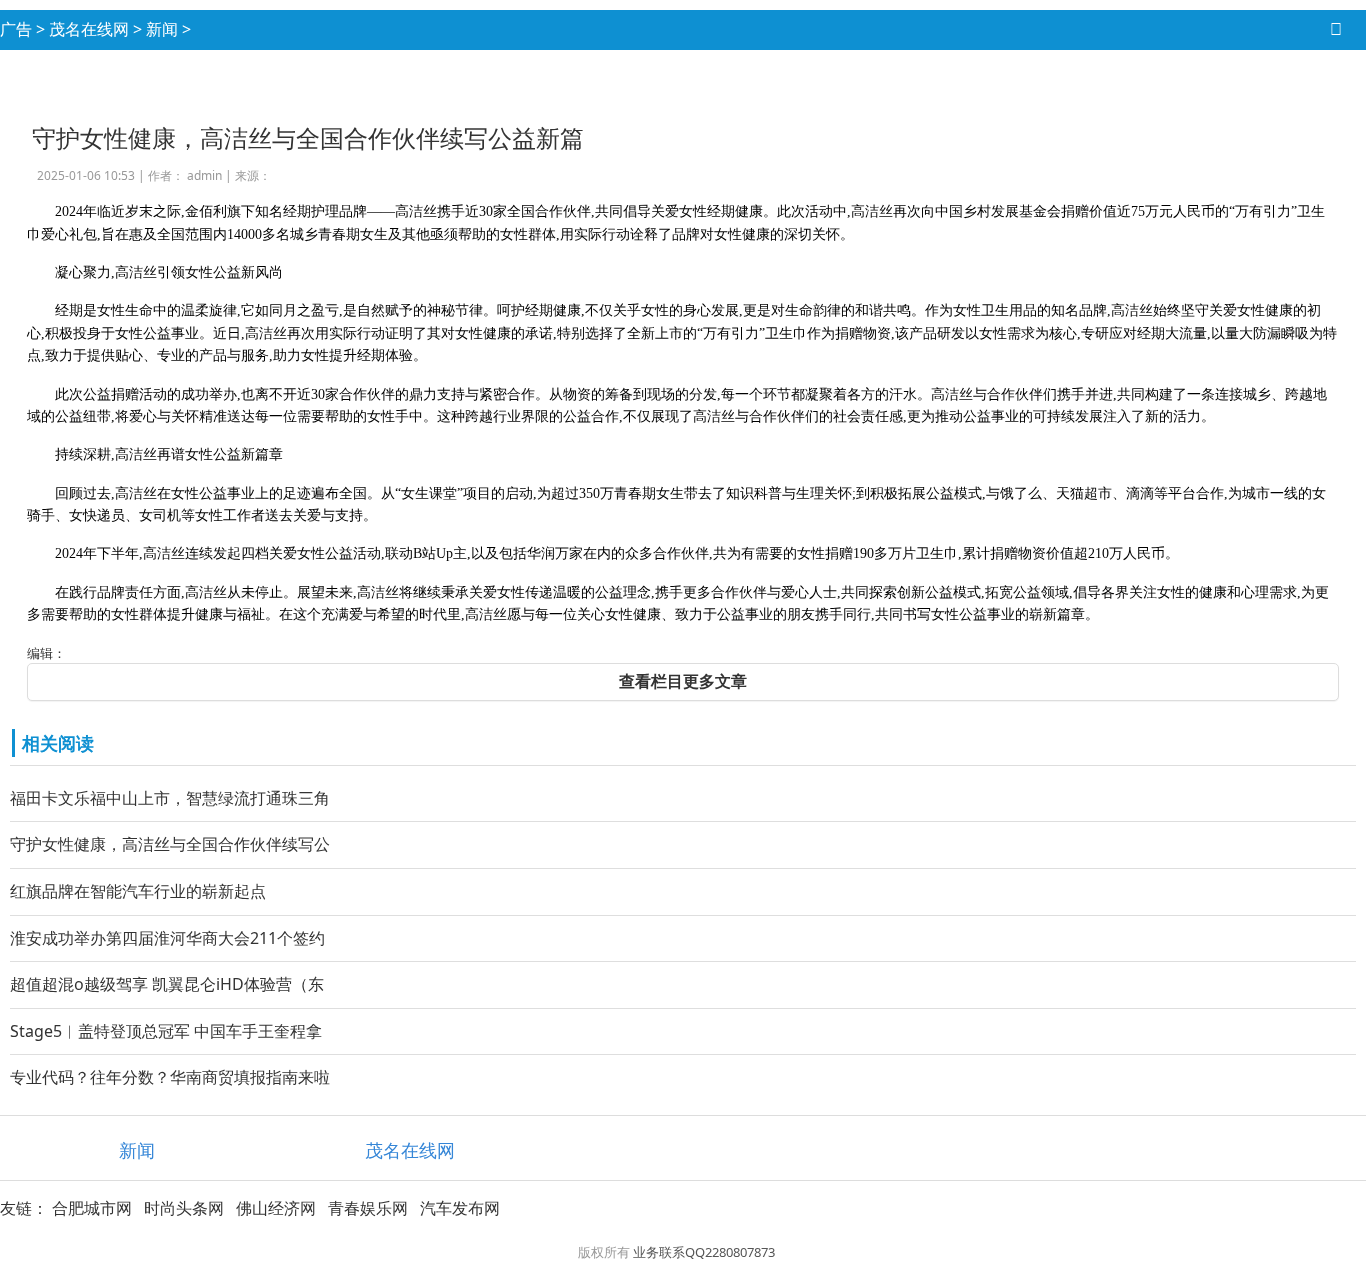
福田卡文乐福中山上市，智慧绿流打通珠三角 (170, 798)
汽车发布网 (460, 1208)
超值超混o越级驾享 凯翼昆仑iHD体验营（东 (167, 984)
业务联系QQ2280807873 (704, 1252)
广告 (16, 29)
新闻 (162, 29)
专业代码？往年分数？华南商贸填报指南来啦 (170, 1077)
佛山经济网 (276, 1208)
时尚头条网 (184, 1208)
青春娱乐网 (368, 1208)
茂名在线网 (89, 29)
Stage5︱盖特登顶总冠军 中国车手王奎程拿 (166, 1031)
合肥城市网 (92, 1208)
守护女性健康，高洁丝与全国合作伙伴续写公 (170, 844)
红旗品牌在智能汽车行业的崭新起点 (138, 891)
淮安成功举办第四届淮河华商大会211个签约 (167, 938)
